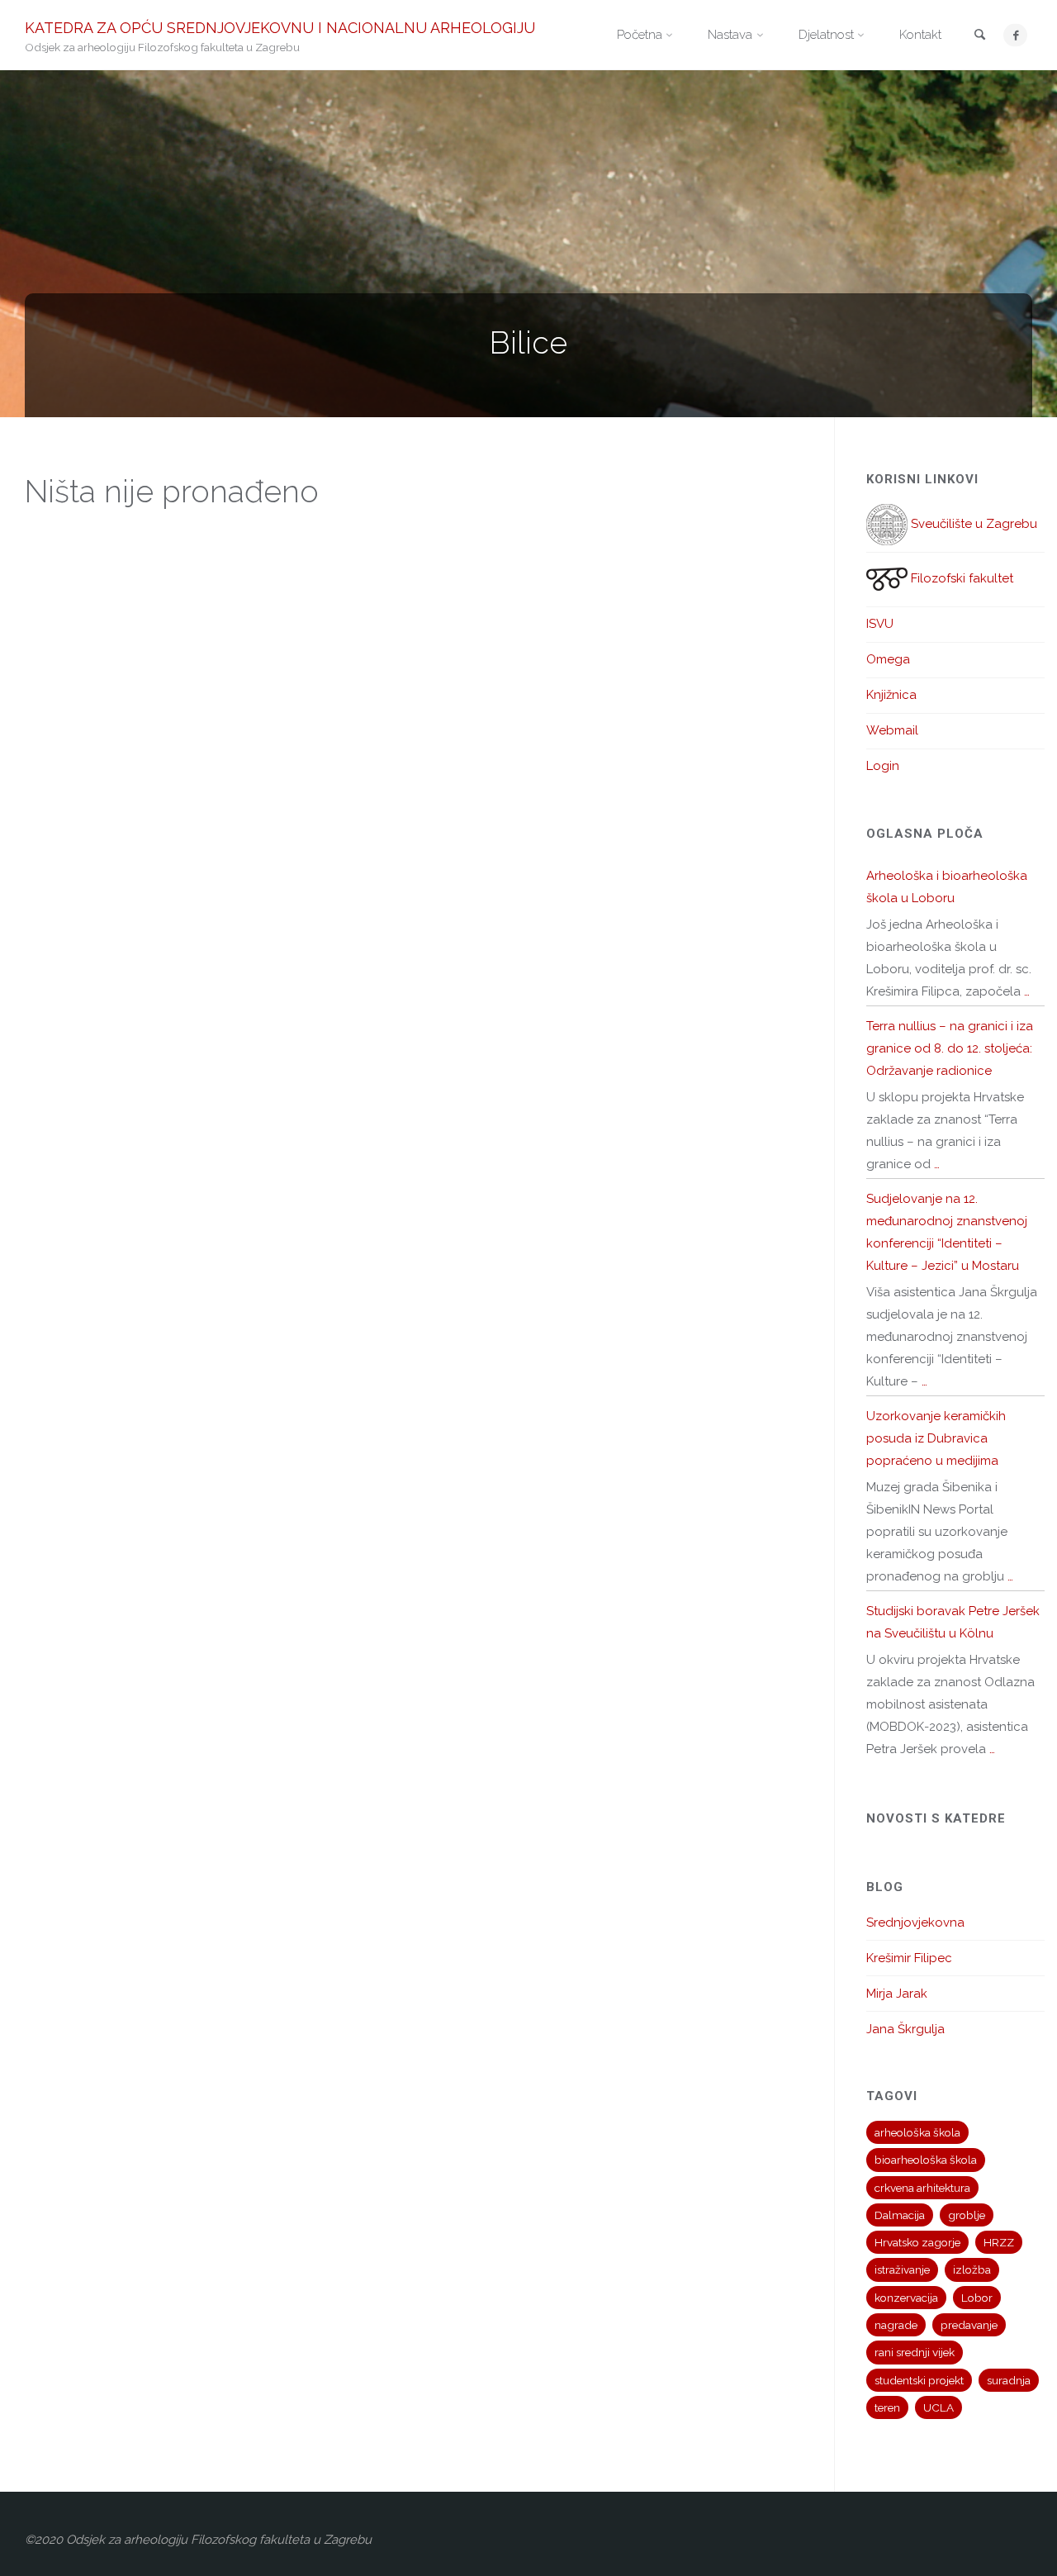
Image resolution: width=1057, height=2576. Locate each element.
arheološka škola (917, 2132)
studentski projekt (919, 2380)
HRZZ (999, 2242)
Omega (888, 659)
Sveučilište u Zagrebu (972, 524)
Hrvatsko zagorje (917, 2242)
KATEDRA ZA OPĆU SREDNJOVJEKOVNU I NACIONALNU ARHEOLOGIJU (280, 27)
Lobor (977, 2298)
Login (883, 766)
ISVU (880, 624)
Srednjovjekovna (915, 1922)
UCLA (939, 2407)
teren (887, 2407)
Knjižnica (891, 695)
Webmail (892, 730)
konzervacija (906, 2298)
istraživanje (902, 2269)
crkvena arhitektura (922, 2188)
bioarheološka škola (926, 2160)
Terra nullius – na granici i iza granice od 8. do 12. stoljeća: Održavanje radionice (950, 1048)
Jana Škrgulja (905, 2029)
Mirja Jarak (897, 1994)
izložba (972, 2269)
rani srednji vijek (915, 2352)
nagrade (896, 2325)
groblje (967, 2215)
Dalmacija (900, 2215)
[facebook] (1015, 35)
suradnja (1009, 2380)
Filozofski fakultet (960, 578)
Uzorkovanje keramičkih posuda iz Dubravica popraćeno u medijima (936, 1438)
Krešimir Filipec (909, 1958)
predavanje (969, 2325)
